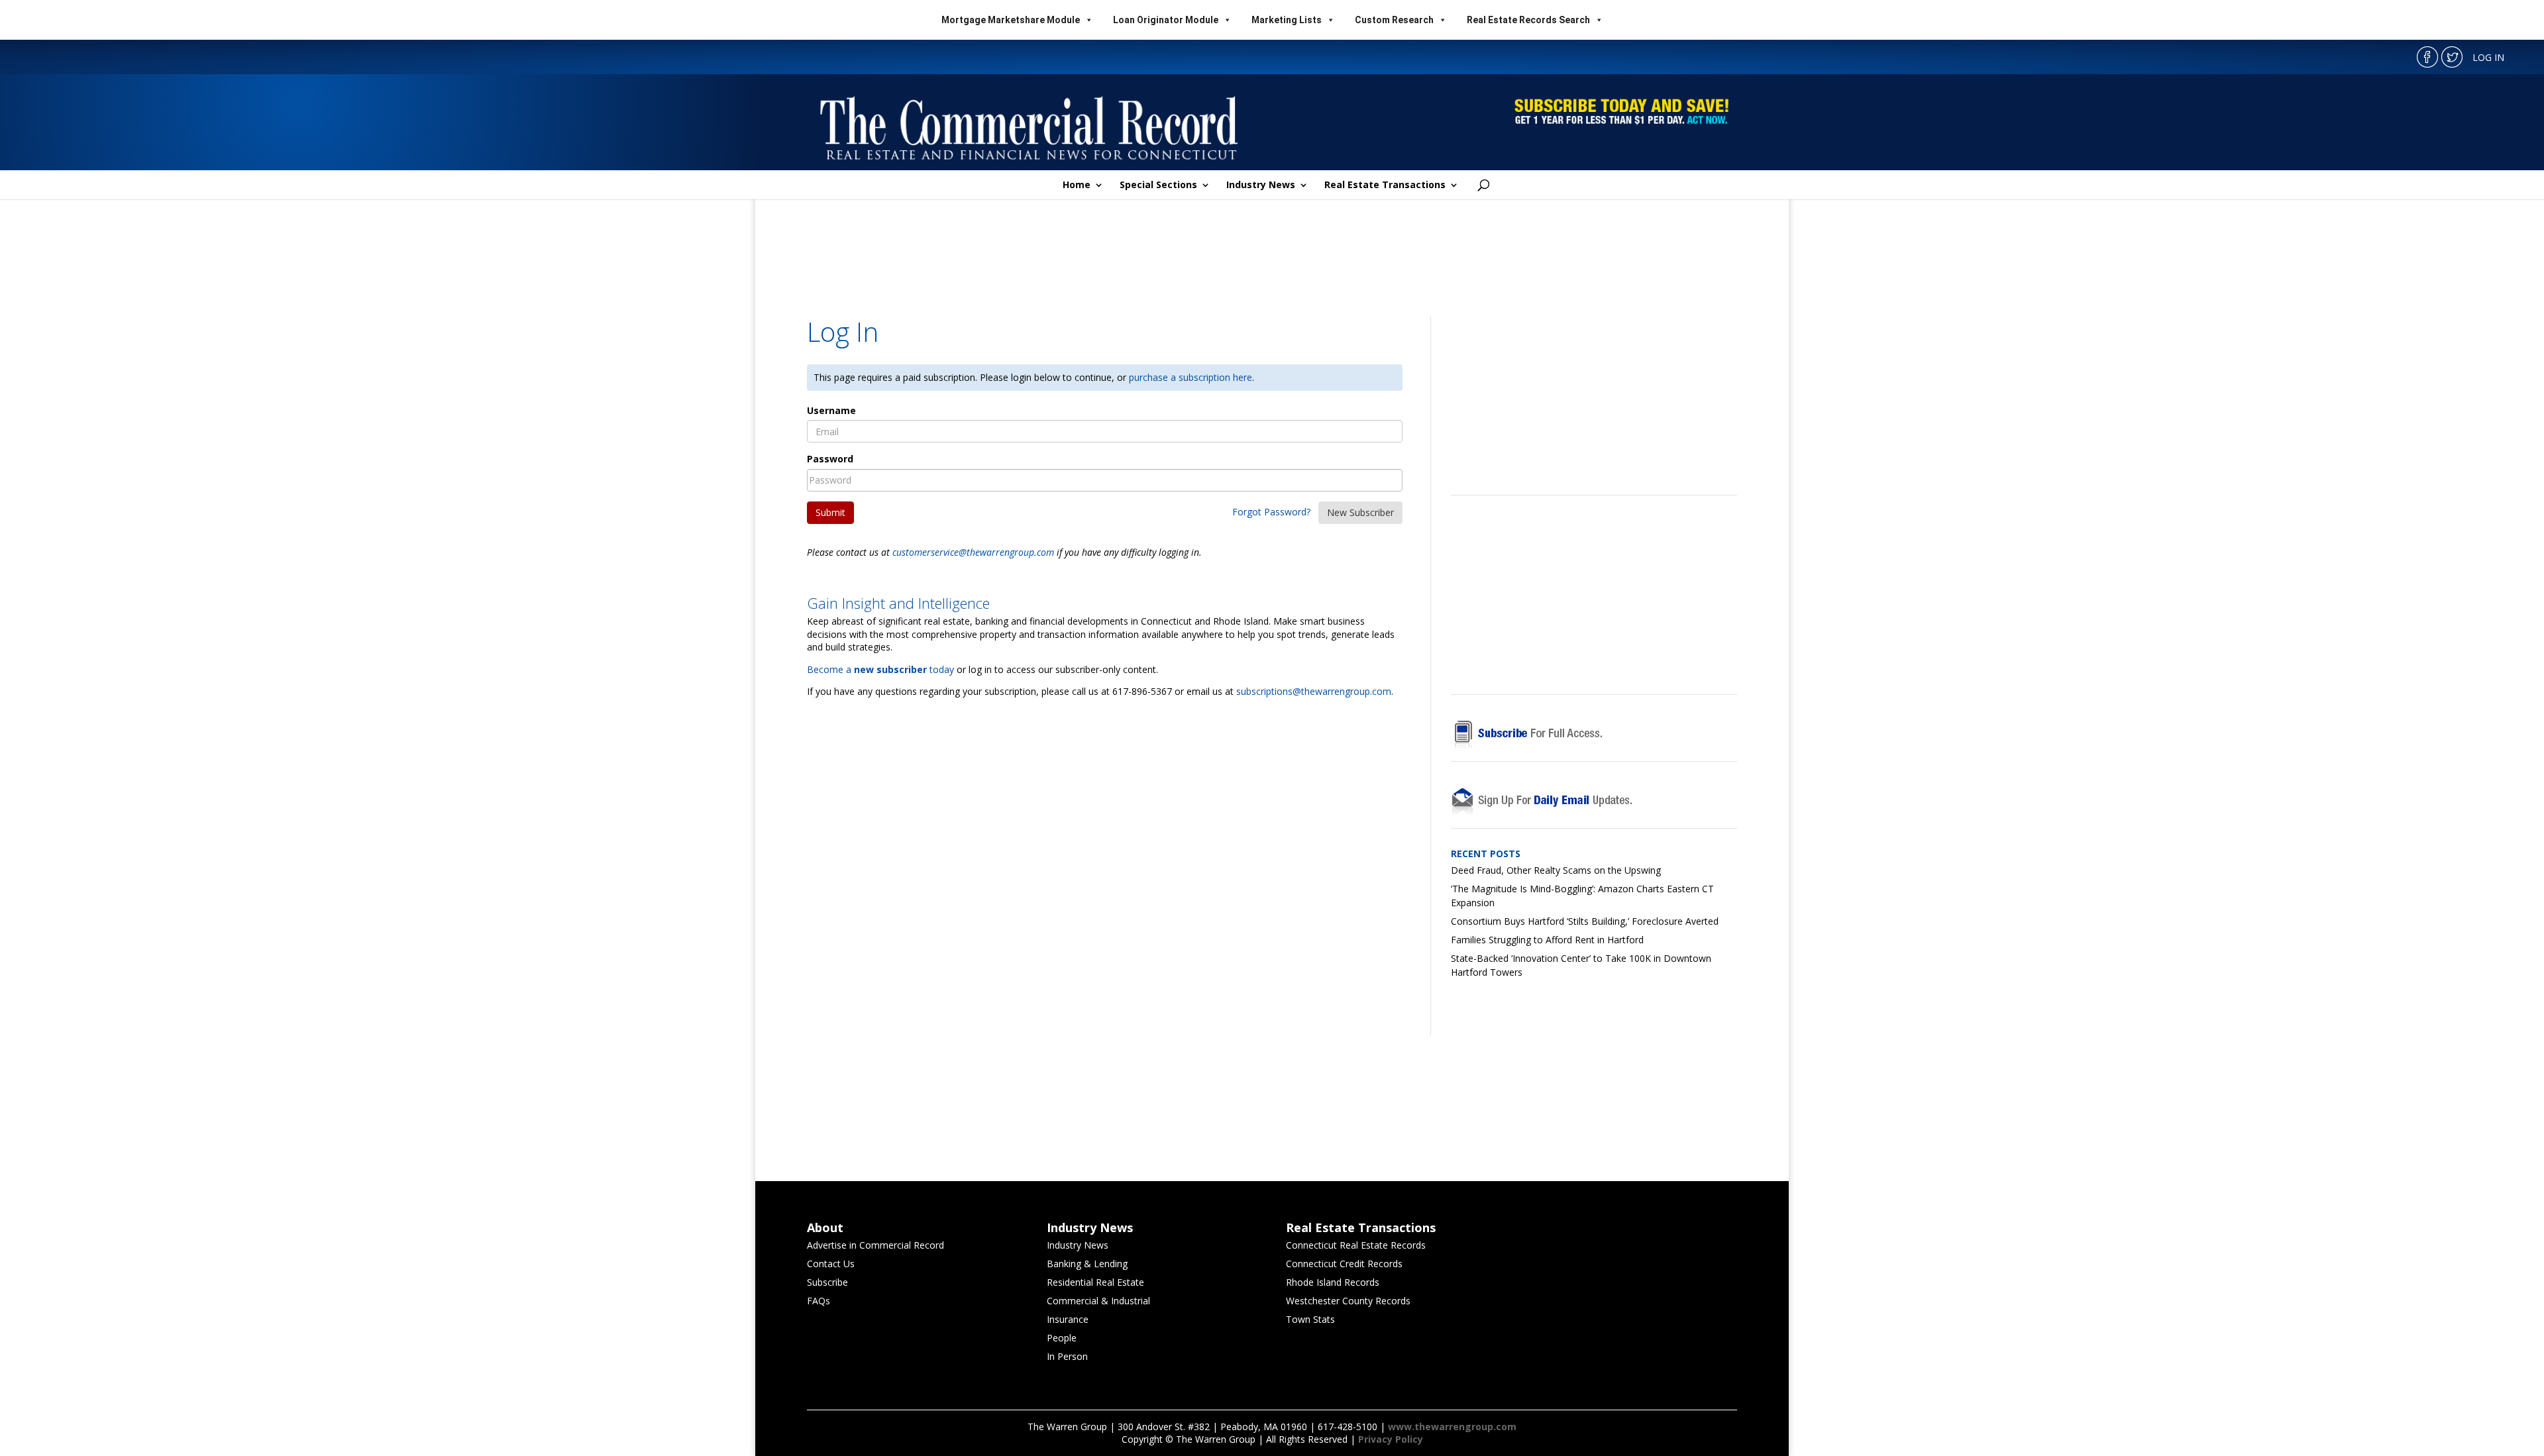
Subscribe (827, 1282)
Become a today (880, 669)
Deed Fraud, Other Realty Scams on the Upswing (1556, 870)
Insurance (1068, 1319)
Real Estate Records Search (1528, 20)
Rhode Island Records (1333, 1282)
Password (830, 459)
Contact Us (831, 1264)
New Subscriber (1360, 512)
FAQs (819, 1301)
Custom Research (1394, 20)
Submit (830, 512)
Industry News (1261, 185)
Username (831, 410)
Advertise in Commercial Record (875, 1245)
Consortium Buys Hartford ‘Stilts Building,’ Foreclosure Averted (1585, 921)
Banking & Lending (1087, 1264)
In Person (1067, 1356)
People (1062, 1338)
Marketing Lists (1287, 20)
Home (1077, 185)
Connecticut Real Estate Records (1356, 1245)
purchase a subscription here (1191, 377)
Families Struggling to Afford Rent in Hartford (1547, 940)
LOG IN (2488, 57)
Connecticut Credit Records (1344, 1264)
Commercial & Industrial (1098, 1301)
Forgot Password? (1271, 512)
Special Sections (1158, 185)
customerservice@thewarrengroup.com (973, 552)
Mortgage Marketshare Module (1011, 20)
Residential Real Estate (1095, 1282)
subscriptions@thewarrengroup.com (1314, 691)
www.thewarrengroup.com (1452, 1427)
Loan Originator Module (1166, 20)
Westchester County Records (1348, 1301)
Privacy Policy (1391, 1439)
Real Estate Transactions (1385, 185)
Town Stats (1310, 1319)
